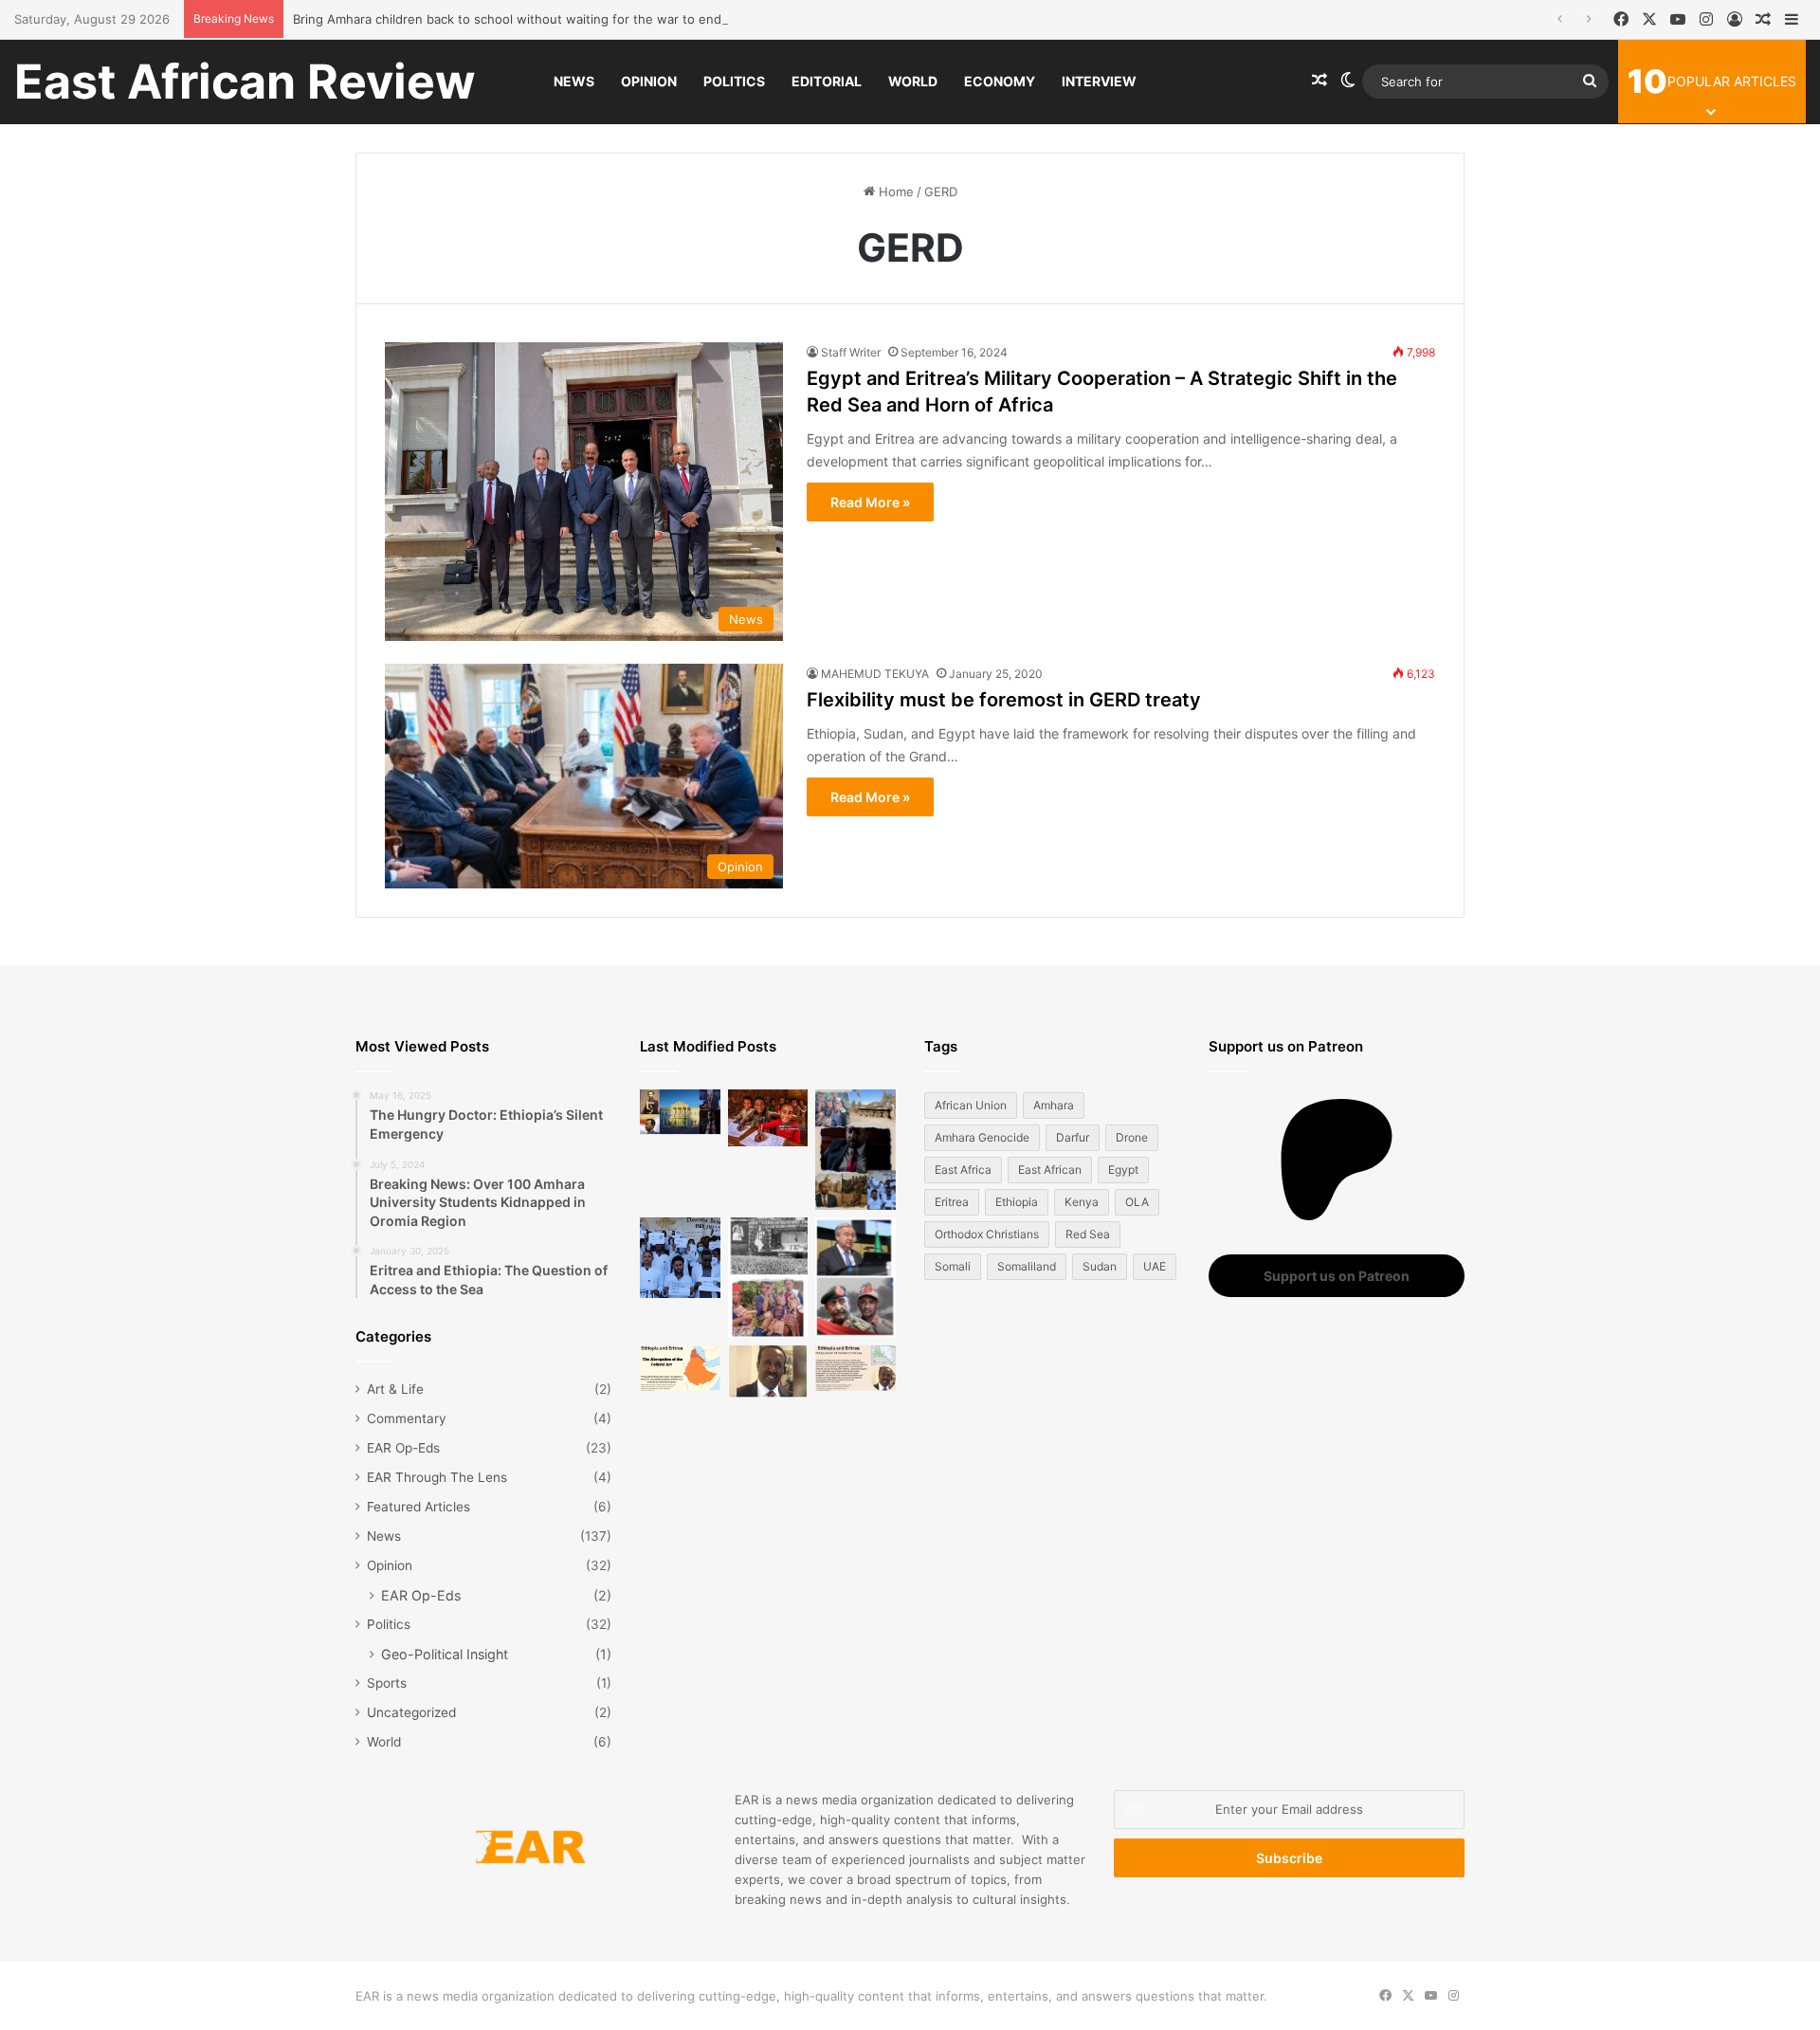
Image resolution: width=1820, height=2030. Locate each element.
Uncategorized (411, 1712)
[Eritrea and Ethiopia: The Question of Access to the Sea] (855, 1368)
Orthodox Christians (987, 1234)
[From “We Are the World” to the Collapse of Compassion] (768, 1278)
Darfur (1073, 1137)
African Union (971, 1105)
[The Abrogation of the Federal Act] (680, 1368)
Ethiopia (1017, 1202)
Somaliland (1027, 1266)
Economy (1000, 81)
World (913, 81)
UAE (1155, 1266)
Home (894, 192)
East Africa (963, 1170)
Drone (1132, 1137)
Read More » (870, 502)
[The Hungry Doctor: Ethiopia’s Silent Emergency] (680, 1258)
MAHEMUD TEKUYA (875, 674)
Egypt (1123, 1170)
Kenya (1082, 1202)
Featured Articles (419, 1507)
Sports (387, 1683)
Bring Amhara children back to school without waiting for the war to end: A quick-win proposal (573, 19)
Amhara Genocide (982, 1137)
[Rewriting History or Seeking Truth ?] (768, 1371)
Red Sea (1088, 1234)
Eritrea (952, 1202)
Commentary (407, 1418)
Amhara (1054, 1105)
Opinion (649, 81)
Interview (1099, 81)
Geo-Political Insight (445, 1654)
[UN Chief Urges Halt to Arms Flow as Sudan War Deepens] (855, 1278)
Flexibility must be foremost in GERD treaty (1004, 700)
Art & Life (395, 1389)
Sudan (1100, 1266)
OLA (1137, 1202)
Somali (953, 1266)
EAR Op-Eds (403, 1448)
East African (1050, 1170)
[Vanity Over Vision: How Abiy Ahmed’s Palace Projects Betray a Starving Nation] (855, 1150)
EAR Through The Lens (437, 1477)
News (574, 81)
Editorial (827, 81)
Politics (734, 81)
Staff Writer (851, 352)
